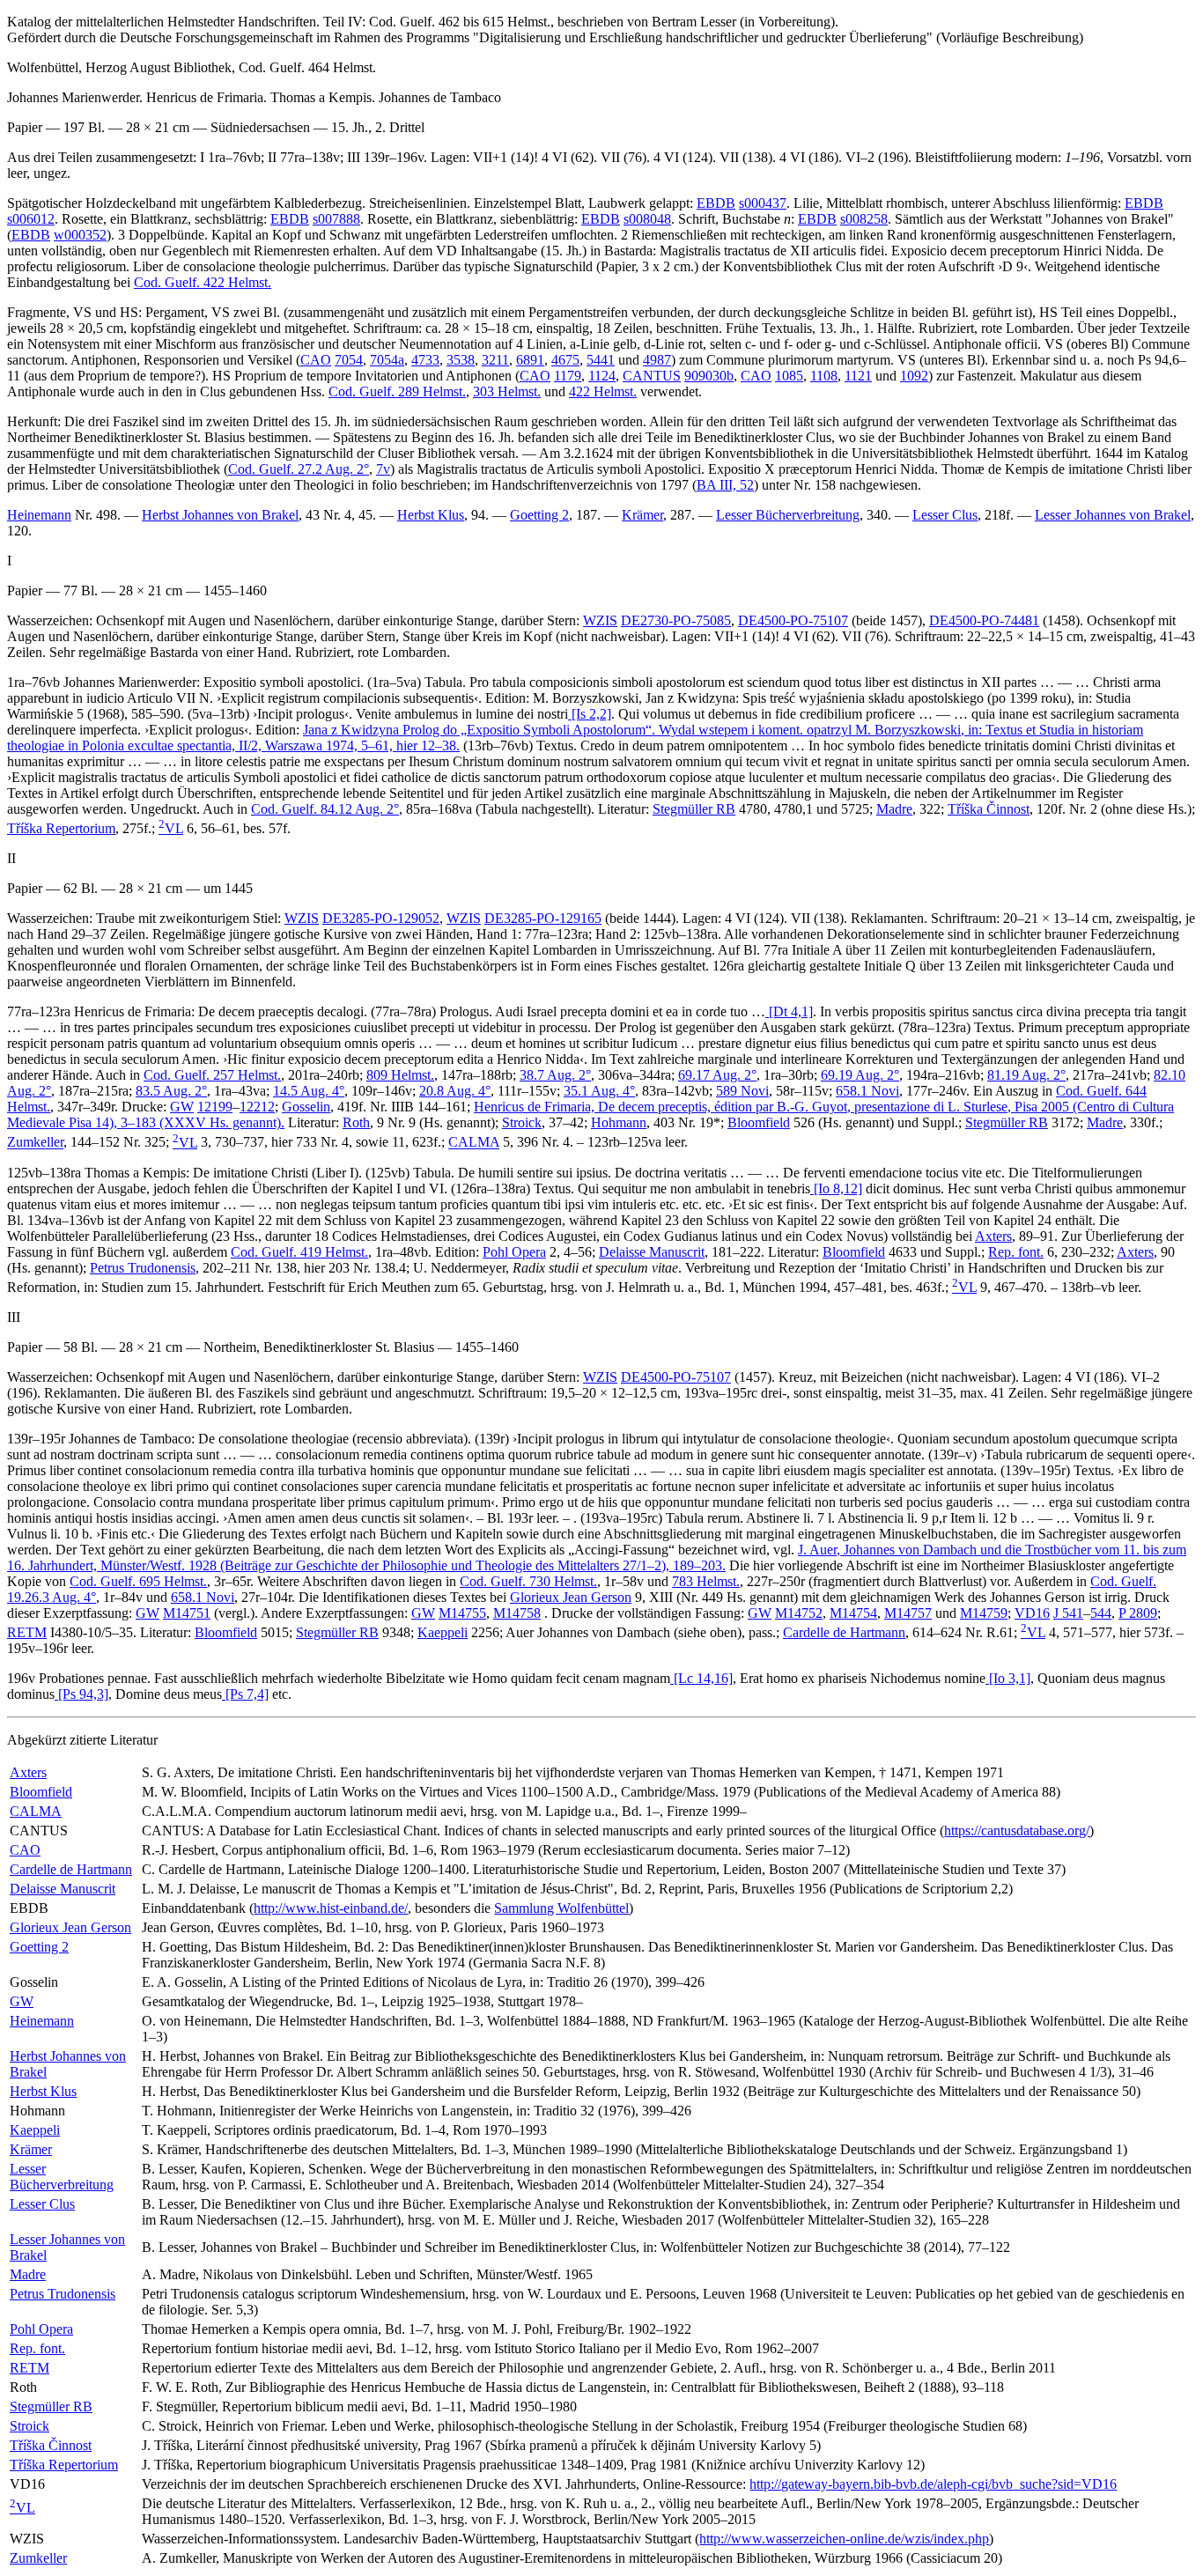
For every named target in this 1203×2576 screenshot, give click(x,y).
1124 (602, 376)
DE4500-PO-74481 (984, 620)
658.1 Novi (867, 1091)
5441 (601, 360)
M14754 (853, 1613)
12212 (257, 1107)
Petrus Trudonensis (143, 1268)
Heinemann (39, 515)
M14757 (908, 1613)
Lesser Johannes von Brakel (1113, 515)
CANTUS (652, 376)
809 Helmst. (400, 1075)
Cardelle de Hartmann (844, 1632)
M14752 (799, 1613)
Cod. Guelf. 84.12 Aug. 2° (325, 809)
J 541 (1068, 1613)
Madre (894, 809)
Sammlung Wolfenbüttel (561, 1908)
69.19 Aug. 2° (860, 1075)
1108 (824, 376)
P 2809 (1138, 1613)
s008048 (647, 219)
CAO (316, 360)
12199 (215, 1107)
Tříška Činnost (989, 809)
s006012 (31, 219)
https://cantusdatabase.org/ (1017, 1831)
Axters (993, 1236)
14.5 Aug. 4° (309, 1091)
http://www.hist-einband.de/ (331, 1908)
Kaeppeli (443, 1632)
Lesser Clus (945, 515)
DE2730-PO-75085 (676, 620)
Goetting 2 (539, 515)
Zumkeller (35, 1143)
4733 (425, 360)
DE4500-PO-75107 (793, 620)
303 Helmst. (507, 391)
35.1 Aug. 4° (599, 1091)
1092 (914, 376)
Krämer (642, 515)
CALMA (474, 1143)
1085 (789, 376)
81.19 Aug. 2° (1026, 1075)
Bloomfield (759, 1122)
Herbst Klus (431, 515)
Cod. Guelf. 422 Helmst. (203, 282)
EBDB (716, 203)
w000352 (80, 235)
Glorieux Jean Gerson (571, 1597)
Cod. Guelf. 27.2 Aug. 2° (299, 469)
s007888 (336, 219)
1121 (858, 376)
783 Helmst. (706, 1581)
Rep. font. (1016, 1252)
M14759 (984, 1613)
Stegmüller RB (694, 809)
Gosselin (306, 1107)
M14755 (462, 1613)
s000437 (763, 203)
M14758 (517, 1613)
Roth (356, 1122)
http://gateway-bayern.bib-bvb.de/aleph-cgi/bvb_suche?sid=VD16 (933, 2484)
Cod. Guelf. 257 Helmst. (212, 1075)
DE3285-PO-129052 (381, 918)
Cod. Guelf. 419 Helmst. (299, 1252)
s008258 (864, 219)
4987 (657, 360)
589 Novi (742, 1091)
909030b (709, 376)
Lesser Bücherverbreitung (788, 515)
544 (1101, 1613)
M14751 (187, 1613)
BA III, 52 (725, 485)
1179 (568, 376)
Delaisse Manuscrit (652, 1252)
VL (171, 828)
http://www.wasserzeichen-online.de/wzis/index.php (844, 2539)
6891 (530, 360)
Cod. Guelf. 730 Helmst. (528, 1581)
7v (383, 469)
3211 (495, 360)
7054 (349, 360)
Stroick (522, 1122)
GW (182, 1107)
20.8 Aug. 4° (455, 1091)
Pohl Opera (514, 1252)
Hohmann (619, 1122)
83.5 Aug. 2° (171, 1091)
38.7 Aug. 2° (555, 1075)
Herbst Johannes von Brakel (220, 515)
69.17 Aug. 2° (717, 1075)
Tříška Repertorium (61, 828)
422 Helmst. (603, 391)
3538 (461, 360)
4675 (565, 360)
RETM (27, 1632)
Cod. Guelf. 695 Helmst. (138, 1581)
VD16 (1032, 1613)
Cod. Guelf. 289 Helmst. (397, 391)
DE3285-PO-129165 (543, 918)
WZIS (600, 620)
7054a (387, 360)
